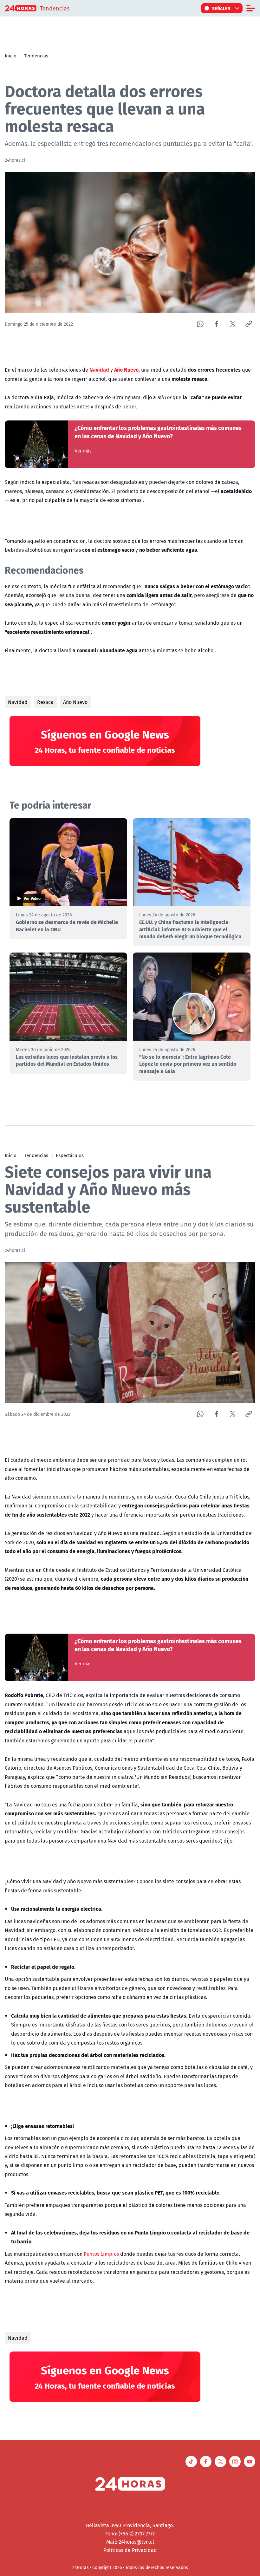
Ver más (83, 451)
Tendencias (36, 55)
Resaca (45, 702)
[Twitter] (233, 324)
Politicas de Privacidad (130, 2550)
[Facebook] (216, 324)
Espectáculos (70, 1155)
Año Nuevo (75, 702)
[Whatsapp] (200, 324)
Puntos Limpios (102, 2254)
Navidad (18, 702)
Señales (221, 8)
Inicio (11, 55)
